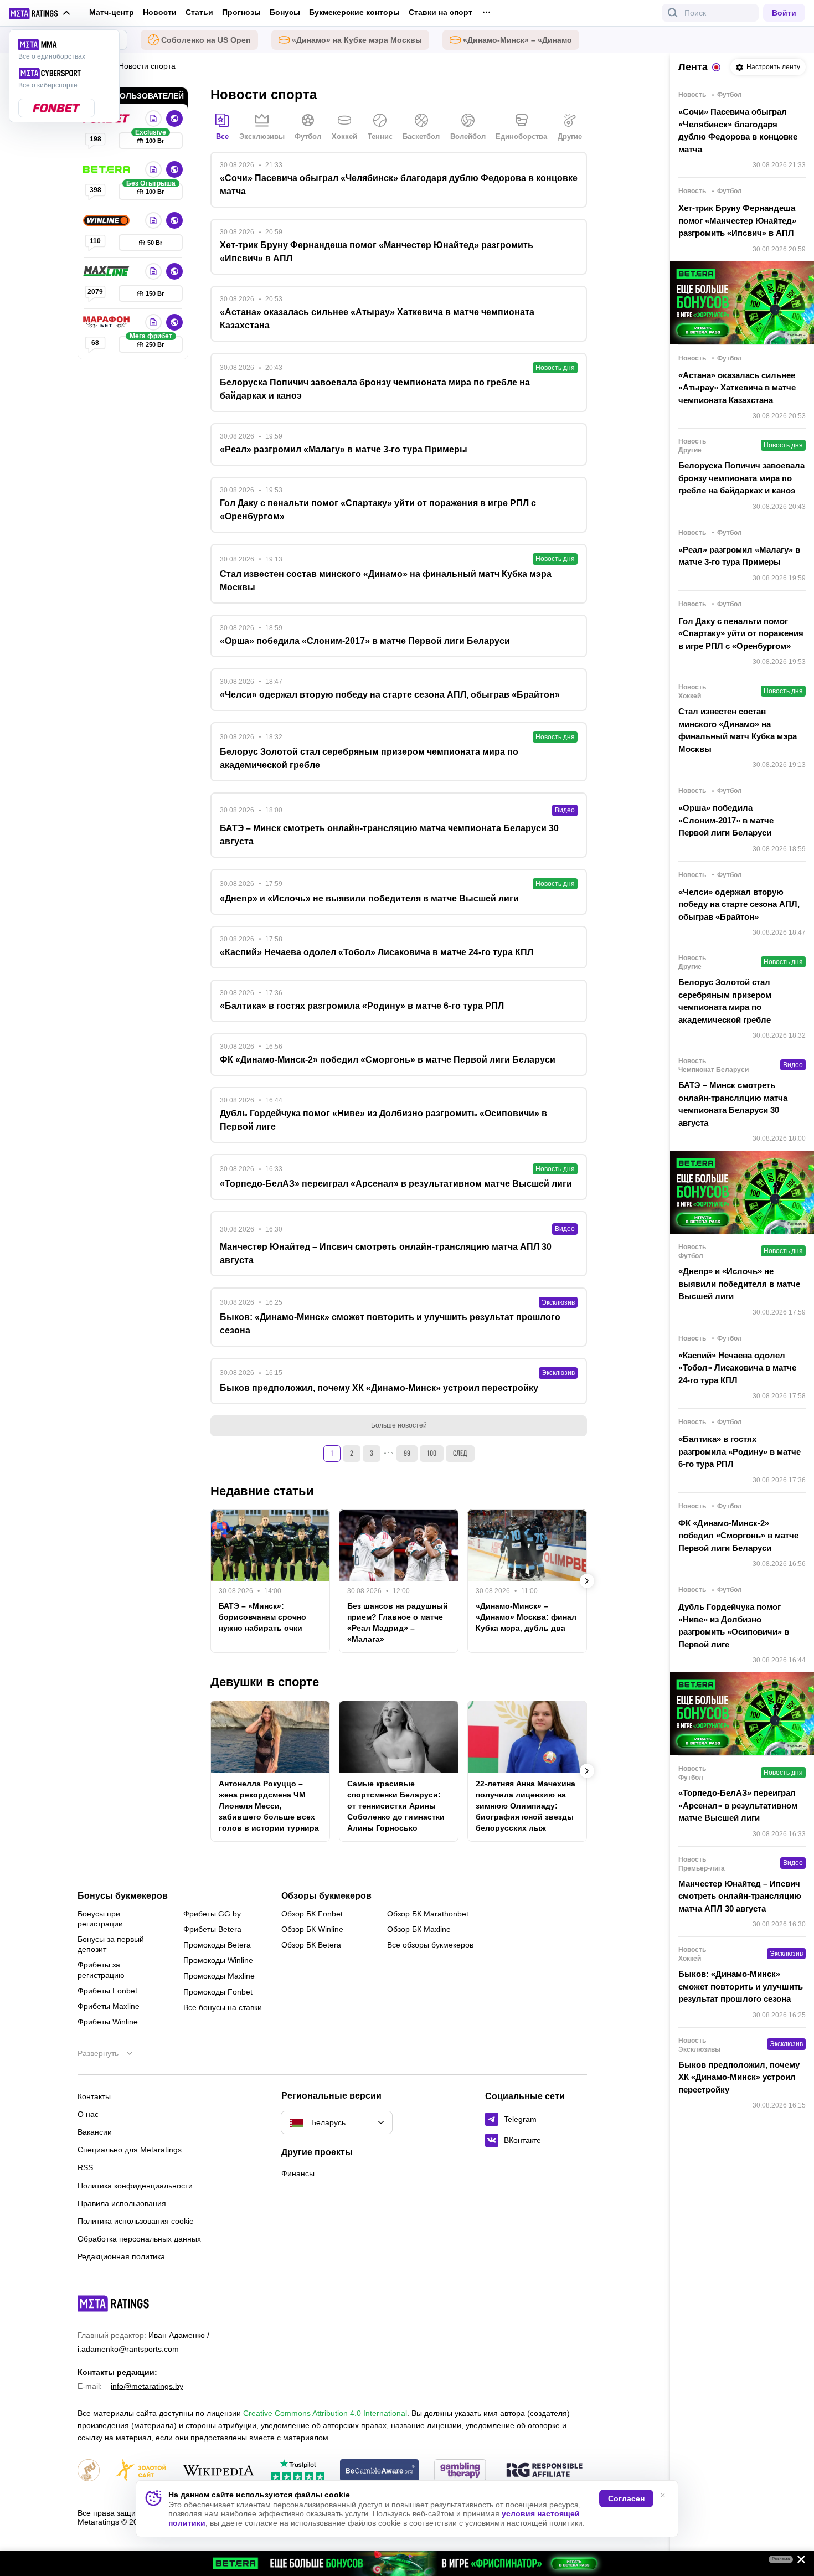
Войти (784, 13)
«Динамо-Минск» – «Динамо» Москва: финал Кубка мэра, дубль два (526, 1617)
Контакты (94, 2096)
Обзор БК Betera (311, 1945)
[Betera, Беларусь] (107, 169)
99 (407, 1453)
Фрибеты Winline (108, 2022)
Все (222, 136)
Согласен (626, 2498)
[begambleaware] (380, 2471)
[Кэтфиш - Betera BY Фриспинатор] (407, 2563)
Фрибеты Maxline (109, 2006)
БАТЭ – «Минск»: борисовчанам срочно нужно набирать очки (262, 1617)
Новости (160, 12)
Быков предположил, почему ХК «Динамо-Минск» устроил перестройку (739, 2077)
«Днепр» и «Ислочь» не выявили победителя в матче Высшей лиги (739, 1284)
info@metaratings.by (147, 2386)
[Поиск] (673, 13)
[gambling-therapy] (460, 2471)
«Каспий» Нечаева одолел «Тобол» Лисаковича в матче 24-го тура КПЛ (737, 1368)
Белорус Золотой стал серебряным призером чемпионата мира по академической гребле (725, 1001)
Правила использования (122, 2203)
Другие (570, 136)
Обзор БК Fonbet (312, 1914)
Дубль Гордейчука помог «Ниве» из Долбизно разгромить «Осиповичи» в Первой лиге (734, 1626)
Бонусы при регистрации (100, 1919)
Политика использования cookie (136, 2221)
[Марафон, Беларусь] (107, 322)
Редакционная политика (121, 2256)
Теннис (380, 136)
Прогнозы (241, 12)
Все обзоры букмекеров (430, 1945)
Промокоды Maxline (219, 1976)
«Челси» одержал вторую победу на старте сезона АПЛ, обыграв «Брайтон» (739, 904)
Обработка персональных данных (139, 2239)
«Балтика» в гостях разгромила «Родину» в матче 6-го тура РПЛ (740, 1451)
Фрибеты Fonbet (107, 1991)
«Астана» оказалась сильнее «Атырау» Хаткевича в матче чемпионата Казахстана (737, 388)
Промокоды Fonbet (218, 1992)
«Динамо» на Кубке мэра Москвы (357, 40)
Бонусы (285, 12)
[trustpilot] (298, 2471)
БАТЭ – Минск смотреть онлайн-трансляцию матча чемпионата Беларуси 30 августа (733, 1104)
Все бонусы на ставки (223, 2007)
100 (432, 1453)
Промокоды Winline (218, 1960)
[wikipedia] (218, 2471)
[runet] (89, 2471)
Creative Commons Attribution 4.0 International (325, 2413)
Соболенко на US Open (206, 40)
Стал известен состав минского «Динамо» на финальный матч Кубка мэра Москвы (738, 730)
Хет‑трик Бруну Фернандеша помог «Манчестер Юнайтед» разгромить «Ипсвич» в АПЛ (737, 220)
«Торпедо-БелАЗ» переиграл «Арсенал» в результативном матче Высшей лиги (738, 1805)
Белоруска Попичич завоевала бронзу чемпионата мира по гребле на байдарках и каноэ (741, 478)
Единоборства (521, 136)
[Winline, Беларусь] (107, 220)
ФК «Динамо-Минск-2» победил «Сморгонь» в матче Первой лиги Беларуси (738, 1536)
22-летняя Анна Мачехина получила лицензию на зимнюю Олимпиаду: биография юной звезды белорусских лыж (526, 1806)
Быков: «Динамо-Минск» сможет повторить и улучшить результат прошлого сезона (741, 1986)
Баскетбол (421, 136)
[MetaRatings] (114, 2304)
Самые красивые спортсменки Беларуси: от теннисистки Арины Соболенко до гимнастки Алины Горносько (396, 1806)
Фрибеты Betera (212, 1929)
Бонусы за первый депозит (111, 1944)
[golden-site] (141, 2471)
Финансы (298, 2173)
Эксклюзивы (262, 136)
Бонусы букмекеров (123, 1896)
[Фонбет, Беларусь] (153, 119)
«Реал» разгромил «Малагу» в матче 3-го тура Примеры (739, 556)
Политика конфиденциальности (135, 2186)
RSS (85, 2167)
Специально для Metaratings (130, 2150)
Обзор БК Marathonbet (428, 1914)
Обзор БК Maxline (419, 1929)
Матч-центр (112, 12)
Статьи (199, 12)
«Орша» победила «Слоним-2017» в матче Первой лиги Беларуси (726, 820)
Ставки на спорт (441, 12)
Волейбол (468, 136)
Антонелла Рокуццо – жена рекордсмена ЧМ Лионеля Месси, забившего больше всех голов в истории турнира (269, 1806)
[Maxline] (107, 271)
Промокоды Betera (217, 1945)
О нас (88, 2114)
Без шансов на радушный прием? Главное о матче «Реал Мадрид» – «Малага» (398, 1622)
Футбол (308, 136)
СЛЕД (460, 1453)
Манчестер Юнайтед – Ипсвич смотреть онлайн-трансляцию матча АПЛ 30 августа (740, 1896)
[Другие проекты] (40, 13)
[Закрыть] (797, 2562)
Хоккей (344, 136)
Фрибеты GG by (212, 1914)
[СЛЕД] (587, 1581)
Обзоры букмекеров (326, 1896)
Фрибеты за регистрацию (101, 1970)
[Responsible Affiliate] (544, 2471)
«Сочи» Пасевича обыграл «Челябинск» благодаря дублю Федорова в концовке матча (738, 130)
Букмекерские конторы (354, 12)
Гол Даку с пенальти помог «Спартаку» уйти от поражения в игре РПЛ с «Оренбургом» (741, 633)
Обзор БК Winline (312, 1929)
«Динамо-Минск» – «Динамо (517, 40)
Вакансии (95, 2132)
